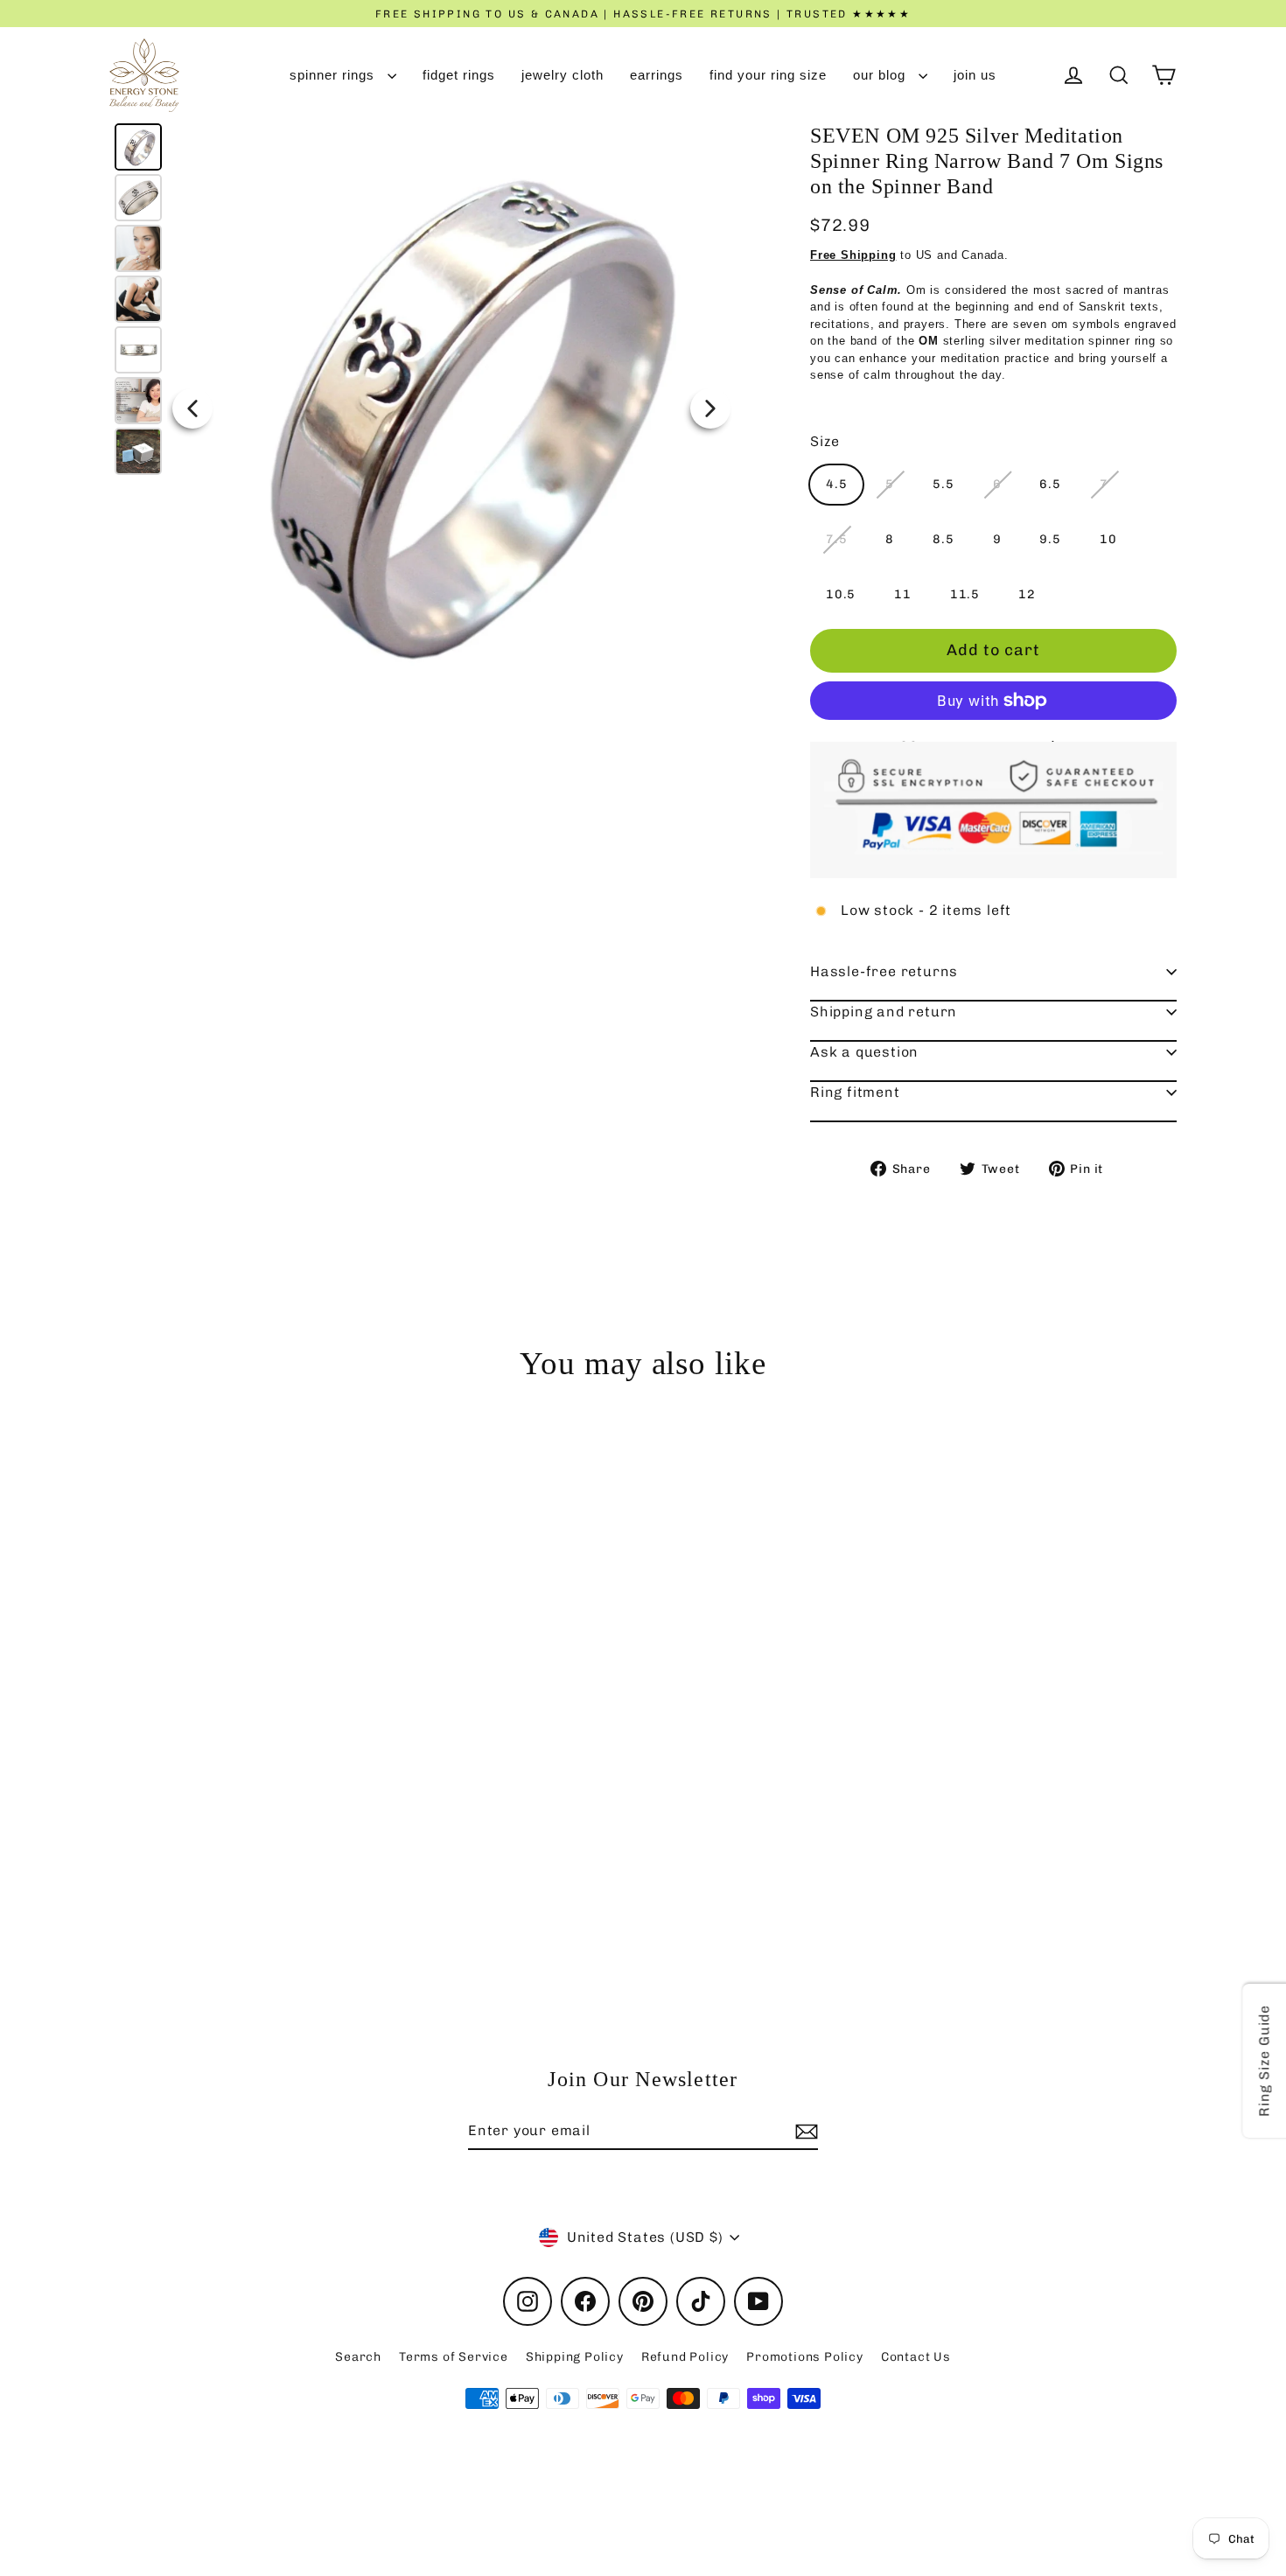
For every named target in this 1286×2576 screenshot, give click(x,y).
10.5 (841, 594)
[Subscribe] (804, 2132)
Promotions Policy (805, 2357)
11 (903, 594)
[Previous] (192, 408)
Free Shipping (853, 255)
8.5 (943, 539)
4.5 (836, 484)
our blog (881, 75)
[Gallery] (423, 408)
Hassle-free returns (884, 971)
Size (825, 441)
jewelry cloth (563, 75)
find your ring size (768, 75)
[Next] (710, 408)
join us (975, 75)
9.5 (1050, 539)
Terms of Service (454, 2357)
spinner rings (334, 75)
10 (1108, 539)
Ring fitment (855, 1092)
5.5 (943, 484)
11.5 (965, 594)
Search (358, 2357)
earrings (657, 75)
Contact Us (916, 2357)
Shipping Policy (575, 2357)
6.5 (1050, 484)
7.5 (836, 539)
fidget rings (459, 75)
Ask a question (864, 1052)
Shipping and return (884, 1012)
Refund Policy (685, 2357)
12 (1027, 594)
